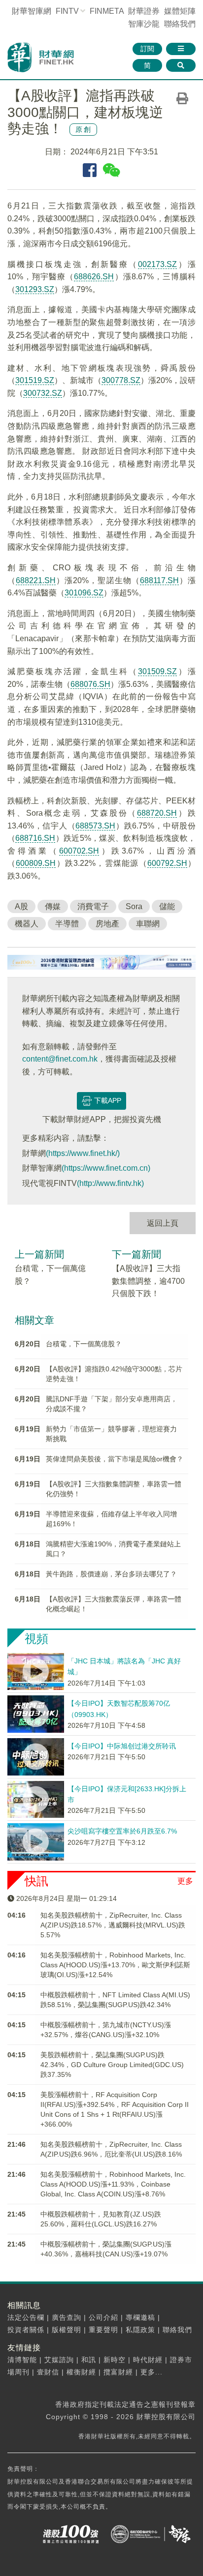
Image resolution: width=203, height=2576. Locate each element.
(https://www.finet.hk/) (83, 1153)
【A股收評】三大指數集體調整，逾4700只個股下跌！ (148, 1281)
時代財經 (148, 2360)
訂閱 (147, 49)
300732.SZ (43, 393)
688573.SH (95, 826)
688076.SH (90, 684)
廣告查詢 (67, 2317)
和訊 (89, 2360)
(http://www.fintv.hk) (110, 1183)
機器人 (27, 924)
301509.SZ (157, 671)
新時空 (115, 2360)
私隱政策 (140, 2330)
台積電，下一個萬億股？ (84, 1344)
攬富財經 (118, 2372)
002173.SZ (157, 264)
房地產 (107, 924)
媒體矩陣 (180, 11)
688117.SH (159, 580)
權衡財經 (81, 2372)
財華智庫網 (32, 11)
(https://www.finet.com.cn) (106, 1168)
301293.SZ (35, 289)
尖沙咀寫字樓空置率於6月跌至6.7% (122, 1831)
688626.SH (94, 277)
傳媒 (53, 906)
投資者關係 (26, 2330)
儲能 (167, 906)
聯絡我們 (180, 24)
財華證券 (144, 11)
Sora (134, 906)
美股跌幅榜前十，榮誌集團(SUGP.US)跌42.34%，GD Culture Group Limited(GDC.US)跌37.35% (112, 2065)
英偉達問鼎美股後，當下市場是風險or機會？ (115, 1459)
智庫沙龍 (144, 24)
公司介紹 (103, 2317)
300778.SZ (121, 380)
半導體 (67, 924)
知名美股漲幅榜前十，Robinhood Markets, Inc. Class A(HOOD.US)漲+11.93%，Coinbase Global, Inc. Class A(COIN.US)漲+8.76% (113, 2184)
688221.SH (36, 580)
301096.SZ (84, 593)
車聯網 (148, 924)
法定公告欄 (26, 2317)
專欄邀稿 (140, 2317)
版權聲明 (67, 2330)
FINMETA (107, 11)
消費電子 (93, 906)
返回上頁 (163, 1223)
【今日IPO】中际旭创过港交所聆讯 (122, 1746)
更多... (152, 2372)
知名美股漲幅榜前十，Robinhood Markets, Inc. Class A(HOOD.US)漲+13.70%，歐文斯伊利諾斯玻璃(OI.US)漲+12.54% (115, 1965)
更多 (185, 1881)
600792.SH (167, 863)
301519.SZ (35, 380)
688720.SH (157, 813)
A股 (21, 906)
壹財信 (48, 2372)
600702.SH (79, 851)
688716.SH (35, 838)
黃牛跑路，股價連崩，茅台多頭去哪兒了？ (111, 1574)
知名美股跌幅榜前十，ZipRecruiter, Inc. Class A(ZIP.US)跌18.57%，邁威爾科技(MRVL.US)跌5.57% (113, 1925)
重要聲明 (103, 2330)
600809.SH (36, 863)
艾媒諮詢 (59, 2360)
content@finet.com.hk (60, 1059)
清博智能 (22, 2360)
